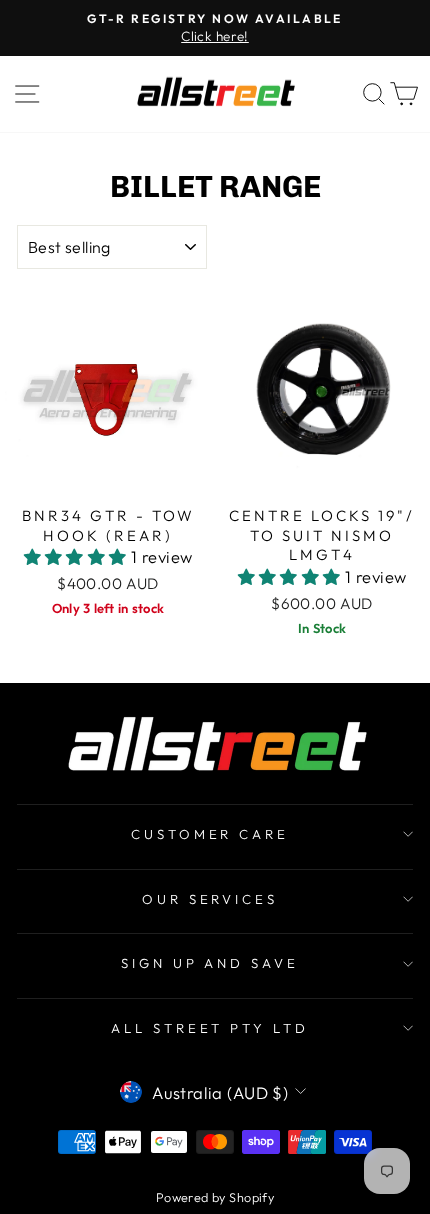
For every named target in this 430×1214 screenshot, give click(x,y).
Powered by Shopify (215, 1197)
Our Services (210, 899)
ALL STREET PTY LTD (210, 1028)
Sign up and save (210, 963)
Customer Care (210, 834)
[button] (78, 556)
